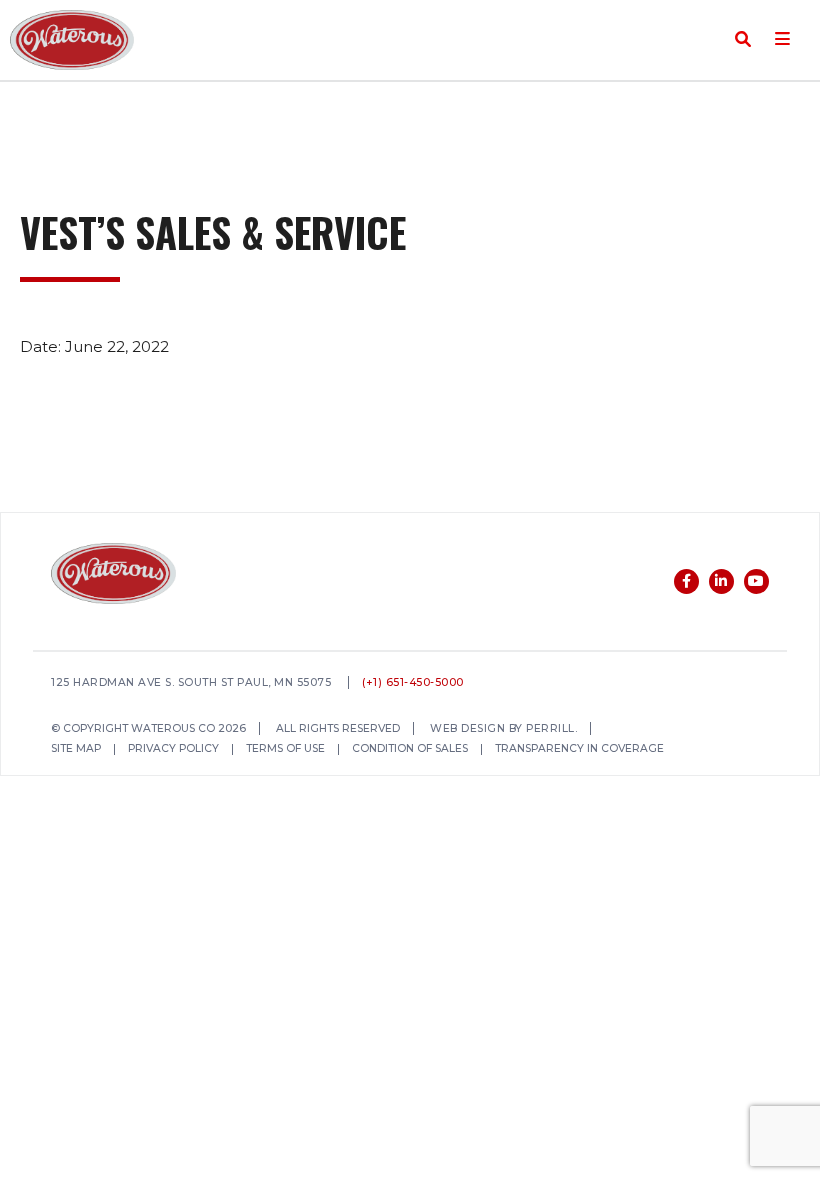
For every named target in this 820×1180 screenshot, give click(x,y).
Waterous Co (72, 40)
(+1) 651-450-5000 (413, 683)
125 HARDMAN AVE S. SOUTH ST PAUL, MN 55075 (191, 683)
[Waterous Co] (113, 576)
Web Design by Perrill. (503, 729)
